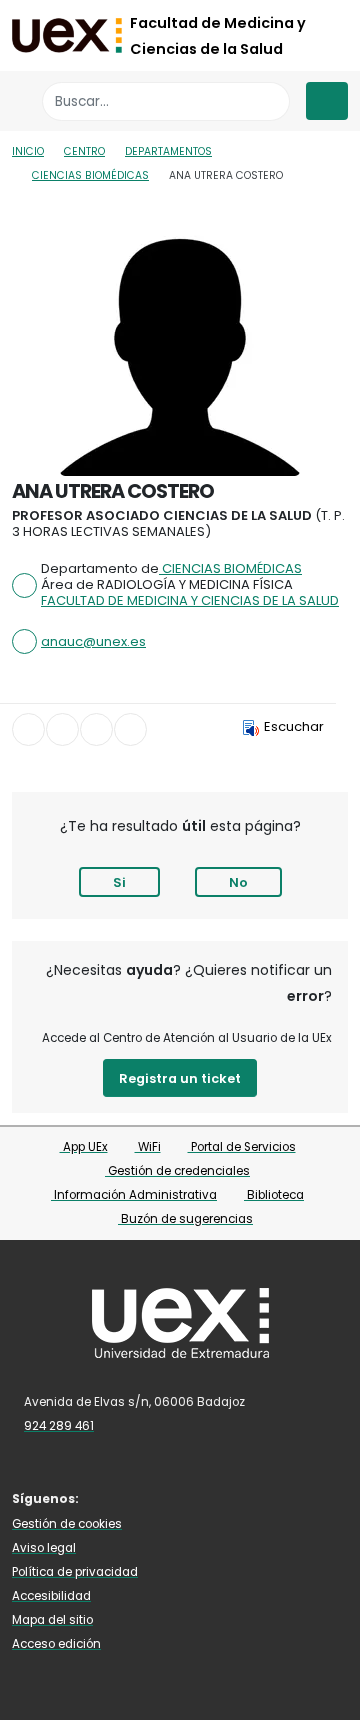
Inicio (28, 151)
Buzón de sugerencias (185, 1219)
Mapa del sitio (52, 1620)
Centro (84, 151)
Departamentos (168, 151)
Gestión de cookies (67, 1524)
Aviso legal (44, 1548)
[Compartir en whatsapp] (130, 729)
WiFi (148, 1147)
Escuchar (294, 726)
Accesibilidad (51, 1596)
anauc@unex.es (93, 641)
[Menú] (327, 101)
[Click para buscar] (269, 101)
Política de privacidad (75, 1572)
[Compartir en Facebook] (28, 729)
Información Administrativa (134, 1195)
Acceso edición (56, 1644)
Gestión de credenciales (177, 1171)
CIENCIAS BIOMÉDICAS (90, 175)
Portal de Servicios (242, 1147)
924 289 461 (59, 1426)
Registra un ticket (180, 1078)
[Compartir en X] (62, 729)
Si (119, 882)
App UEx (84, 1147)
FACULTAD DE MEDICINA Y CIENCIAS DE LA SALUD (190, 600)
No (238, 882)
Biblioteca (274, 1195)
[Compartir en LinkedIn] (96, 729)
